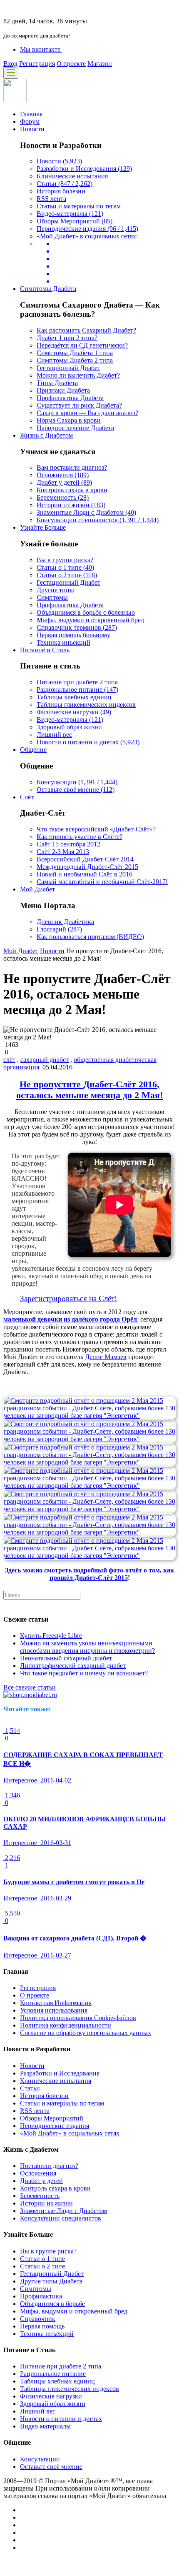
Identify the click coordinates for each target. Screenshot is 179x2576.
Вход (10, 64)
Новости (32, 129)
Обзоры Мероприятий (52, 2118)
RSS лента (51, 199)
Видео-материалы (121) (70, 214)
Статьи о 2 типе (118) (67, 575)
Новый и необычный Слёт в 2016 (85, 874)
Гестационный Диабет (68, 368)
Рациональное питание (53, 2374)
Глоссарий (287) (59, 929)
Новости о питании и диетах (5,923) (88, 742)
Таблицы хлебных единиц (74, 697)
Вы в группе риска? (65, 560)
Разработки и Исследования (60, 2073)
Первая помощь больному (73, 635)
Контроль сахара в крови (72, 490)
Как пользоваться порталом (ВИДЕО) (90, 937)
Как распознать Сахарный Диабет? (86, 330)
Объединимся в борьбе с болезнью (86, 612)
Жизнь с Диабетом (46, 435)
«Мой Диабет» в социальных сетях (70, 2133)
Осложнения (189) (63, 475)
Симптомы (52, 597)
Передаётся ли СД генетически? (82, 345)
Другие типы (55, 590)
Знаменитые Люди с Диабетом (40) (86, 512)
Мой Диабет (37, 889)
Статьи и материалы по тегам (79, 206)
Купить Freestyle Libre (51, 1636)
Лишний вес (54, 735)
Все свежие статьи (30, 1687)
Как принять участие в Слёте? (80, 837)
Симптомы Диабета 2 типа (75, 360)
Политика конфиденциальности (66, 2025)
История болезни (61, 191)
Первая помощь (42, 2326)
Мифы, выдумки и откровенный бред (90, 620)
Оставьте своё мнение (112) (76, 790)
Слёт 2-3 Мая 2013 (63, 852)
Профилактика (41, 2296)
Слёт (27, 797)
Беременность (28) (63, 497)
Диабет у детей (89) (64, 482)
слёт (9, 1060)
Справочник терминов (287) (77, 627)
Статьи (30, 2088)
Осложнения (38, 2173)
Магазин (100, 64)
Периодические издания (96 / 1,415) (87, 229)
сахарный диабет (45, 1060)
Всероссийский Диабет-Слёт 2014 (85, 859)
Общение (33, 750)
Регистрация (37, 64)
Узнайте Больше (43, 527)
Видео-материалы (45, 2426)
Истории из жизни (46, 2203)
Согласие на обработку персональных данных (86, 2033)
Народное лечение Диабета (75, 428)
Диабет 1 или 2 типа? (67, 338)
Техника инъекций (63, 642)
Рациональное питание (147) (77, 690)
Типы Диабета (57, 383)
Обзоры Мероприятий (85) (75, 221)
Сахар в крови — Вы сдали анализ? (87, 413)
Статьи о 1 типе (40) (65, 567)
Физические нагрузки (51, 2396)
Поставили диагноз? (49, 2166)
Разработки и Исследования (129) (84, 169)
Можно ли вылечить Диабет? (78, 375)
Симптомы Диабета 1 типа (75, 353)
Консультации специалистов (61, 2218)
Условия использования (54, 2010)
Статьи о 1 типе (42, 2259)
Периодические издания (55, 2126)
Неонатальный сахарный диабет (66, 1658)
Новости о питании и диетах (61, 2419)
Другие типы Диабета (51, 2281)
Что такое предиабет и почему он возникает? (84, 1673)
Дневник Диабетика (65, 922)
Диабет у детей (41, 2181)
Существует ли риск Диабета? (79, 405)
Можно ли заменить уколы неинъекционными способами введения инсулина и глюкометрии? (87, 1647)
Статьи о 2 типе (42, 2266)
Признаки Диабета (63, 390)
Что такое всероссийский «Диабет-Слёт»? (96, 829)
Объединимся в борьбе (52, 2304)
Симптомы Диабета (48, 289)
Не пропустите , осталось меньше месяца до (89, 1090)
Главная (31, 114)
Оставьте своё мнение (51, 2467)
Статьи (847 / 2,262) (65, 184)
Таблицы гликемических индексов (86, 705)
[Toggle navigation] (11, 73)
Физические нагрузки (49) (74, 712)
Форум (30, 121)
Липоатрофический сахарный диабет (73, 1666)
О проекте (71, 64)
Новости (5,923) (59, 161)
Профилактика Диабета (70, 398)
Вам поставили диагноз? (72, 467)
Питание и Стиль (45, 650)
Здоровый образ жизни (69, 727)
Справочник (38, 2319)
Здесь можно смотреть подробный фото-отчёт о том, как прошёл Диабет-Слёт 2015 (89, 1574)
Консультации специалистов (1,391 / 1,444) (98, 520)
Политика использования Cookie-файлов (78, 2018)
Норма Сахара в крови (69, 420)
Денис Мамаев (106, 1357)
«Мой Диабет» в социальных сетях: (87, 236)
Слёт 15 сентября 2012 (68, 844)
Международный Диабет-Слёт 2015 (87, 867)
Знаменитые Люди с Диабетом (63, 2211)
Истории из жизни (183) (71, 505)
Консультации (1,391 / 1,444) (77, 782)
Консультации (40, 2459)
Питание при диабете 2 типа (77, 682)
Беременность (40, 2196)
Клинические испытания (72, 176)
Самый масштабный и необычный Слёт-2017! (102, 882)
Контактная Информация (56, 2003)
